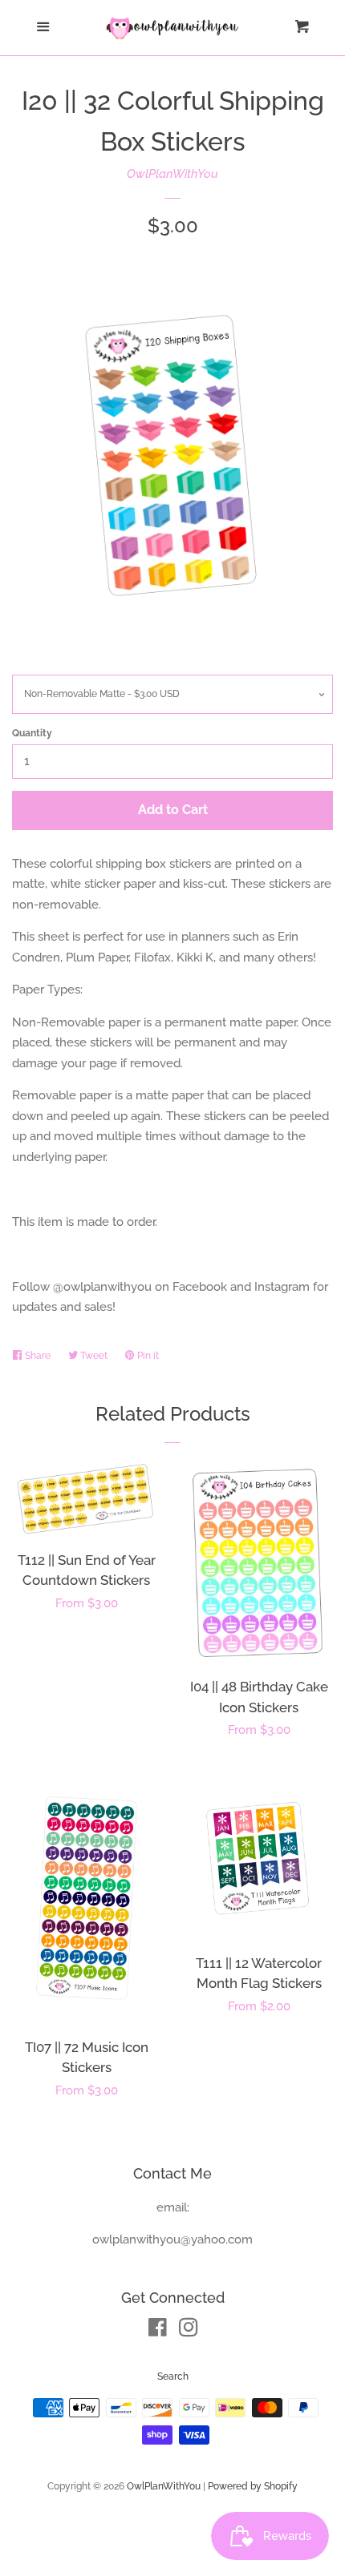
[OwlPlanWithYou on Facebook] (158, 2331)
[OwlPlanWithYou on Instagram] (189, 2331)
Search (173, 2376)
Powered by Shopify (253, 2486)
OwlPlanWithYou (172, 174)
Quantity (32, 733)
